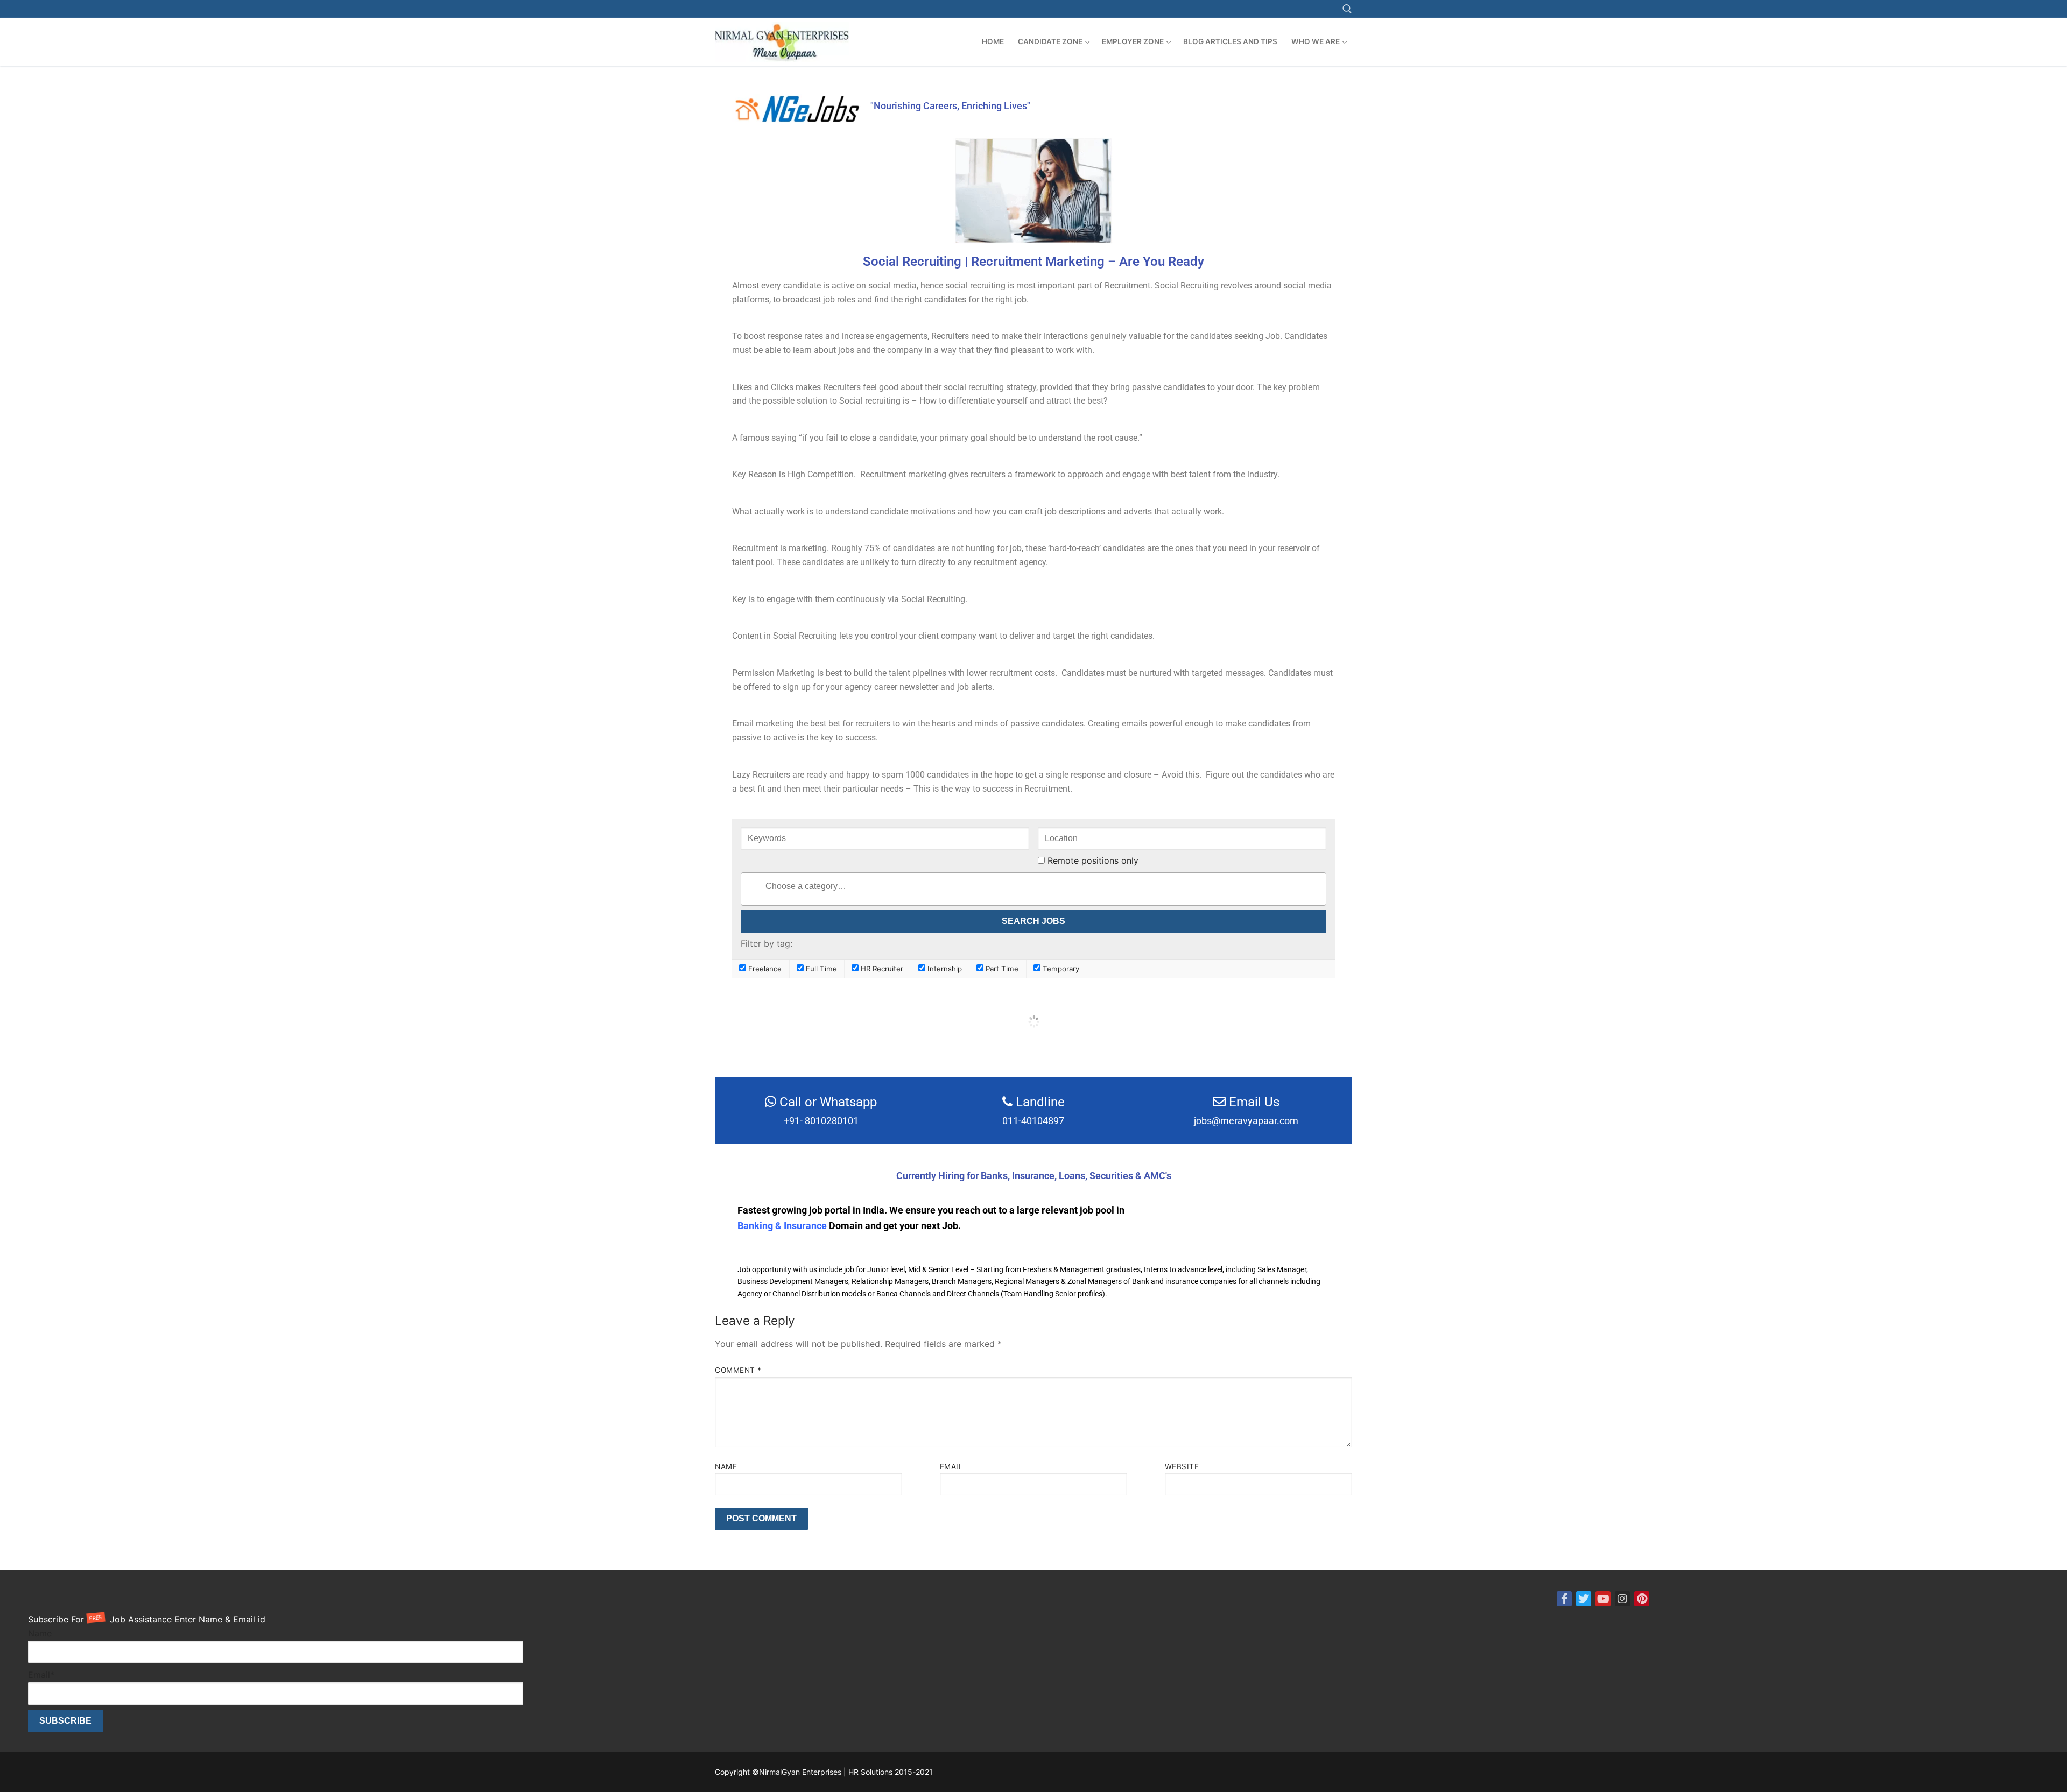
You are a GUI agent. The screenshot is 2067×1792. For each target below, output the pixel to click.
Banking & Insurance (782, 1226)
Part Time (1001, 969)
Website (1182, 1466)
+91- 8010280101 (821, 1121)
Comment (738, 1370)
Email (952, 1466)
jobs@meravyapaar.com (1246, 1121)
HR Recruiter (881, 969)
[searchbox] (1055, 887)
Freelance (764, 969)
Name (726, 1466)
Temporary (1060, 969)
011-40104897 (1033, 1121)
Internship (944, 969)
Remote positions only (1093, 860)
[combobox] (1033, 889)
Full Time (820, 969)
